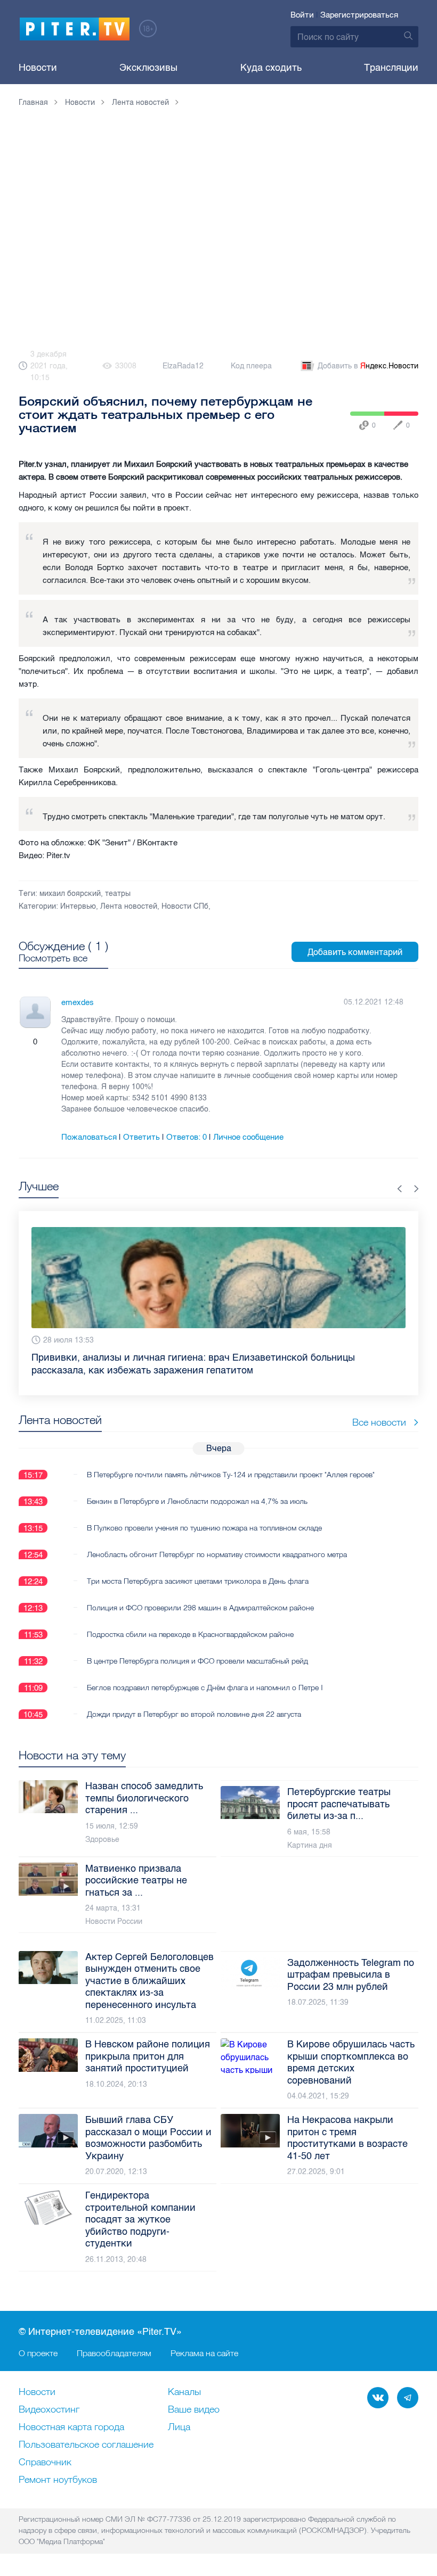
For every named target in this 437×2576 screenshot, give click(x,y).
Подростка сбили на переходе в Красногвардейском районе (190, 1634)
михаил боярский (70, 894)
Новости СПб (185, 906)
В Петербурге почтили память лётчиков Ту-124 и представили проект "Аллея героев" (231, 1475)
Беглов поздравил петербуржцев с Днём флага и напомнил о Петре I (205, 1688)
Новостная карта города (71, 2427)
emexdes (78, 1002)
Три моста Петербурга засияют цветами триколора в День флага (198, 1581)
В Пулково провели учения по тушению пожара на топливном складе (204, 1528)
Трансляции (391, 68)
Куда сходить (271, 68)
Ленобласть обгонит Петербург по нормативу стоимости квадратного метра (217, 1554)
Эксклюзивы (148, 68)
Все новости (379, 1422)
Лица (179, 2427)
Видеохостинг (49, 2410)
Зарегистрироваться (359, 15)
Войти (302, 15)
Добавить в (368, 366)
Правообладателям (114, 2353)
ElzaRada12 (183, 366)
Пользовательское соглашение (86, 2445)
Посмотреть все (53, 958)
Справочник (45, 2463)
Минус (46, 1042)
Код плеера (251, 366)
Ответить (141, 1137)
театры (118, 894)
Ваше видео (194, 2410)
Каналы (184, 2392)
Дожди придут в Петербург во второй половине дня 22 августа (194, 1714)
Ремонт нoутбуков (58, 2480)
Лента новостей (129, 906)
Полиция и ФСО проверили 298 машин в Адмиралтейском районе (200, 1608)
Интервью (78, 906)
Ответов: (187, 1137)
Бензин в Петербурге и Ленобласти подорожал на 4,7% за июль (197, 1501)
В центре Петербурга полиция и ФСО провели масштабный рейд (197, 1661)
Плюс (25, 1042)
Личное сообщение (248, 1137)
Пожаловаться (89, 1137)
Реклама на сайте (204, 2353)
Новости (38, 68)
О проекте (38, 2353)
